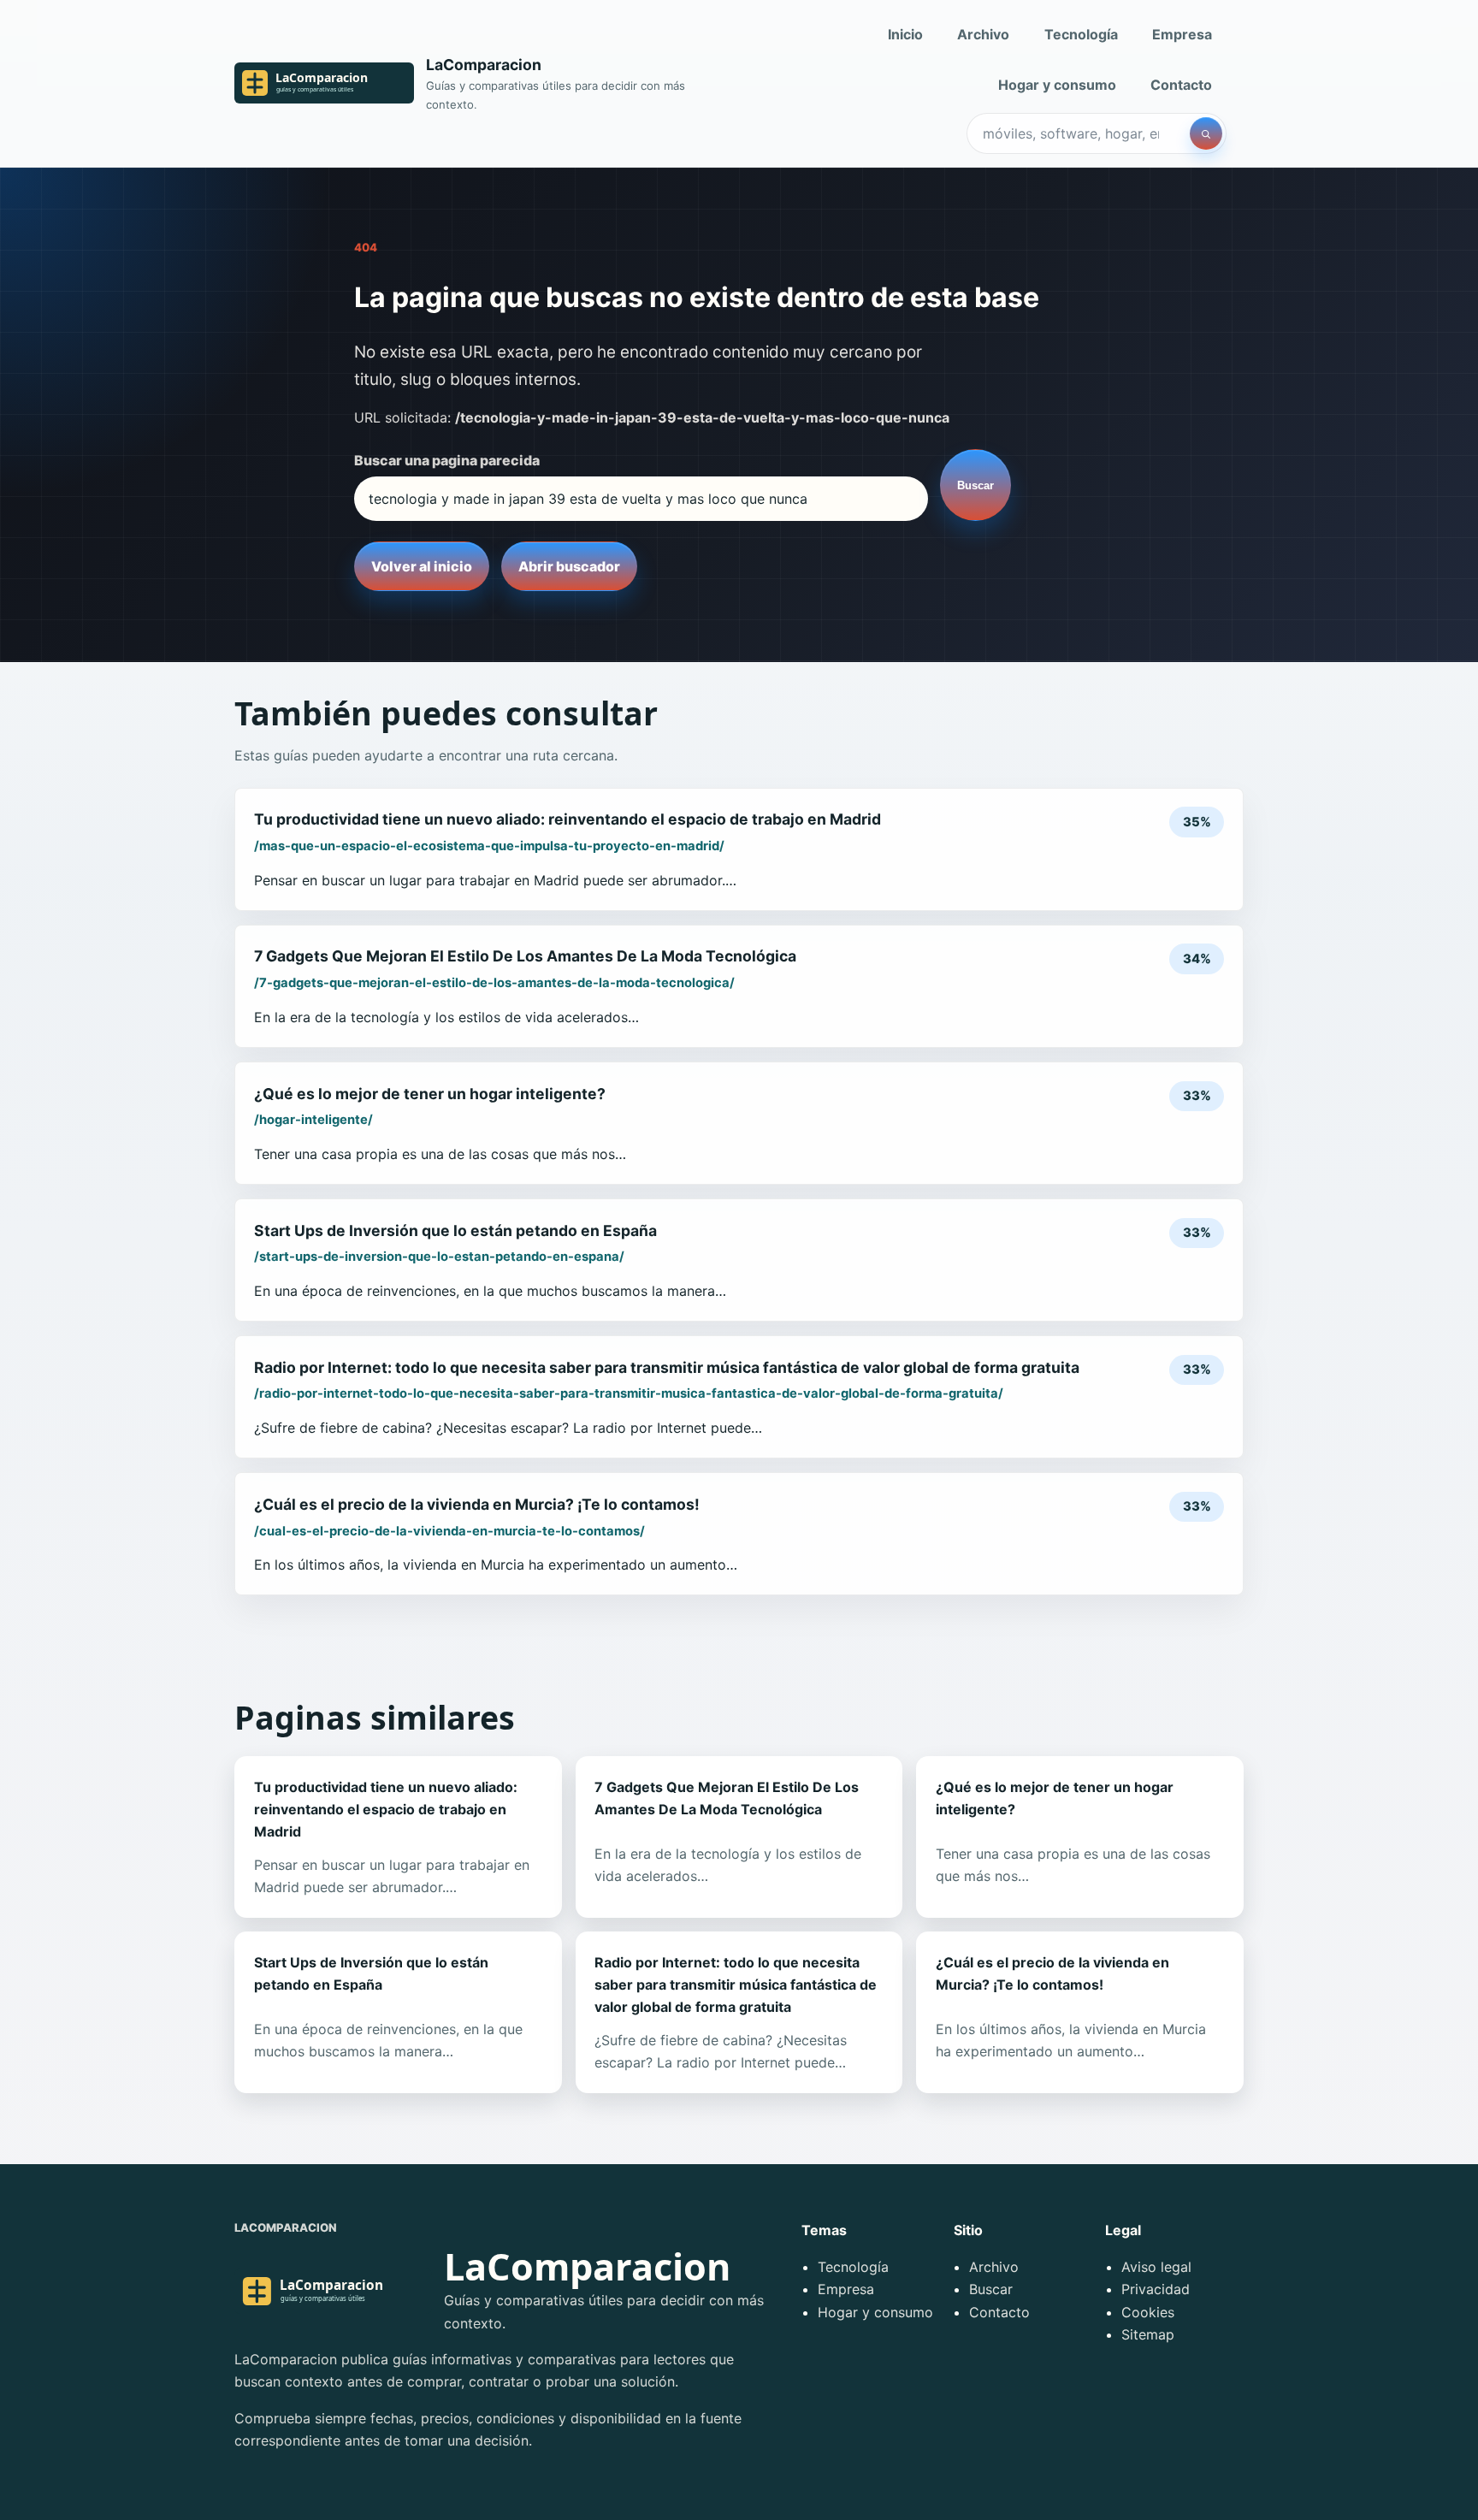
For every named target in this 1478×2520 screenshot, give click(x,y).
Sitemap (1148, 2334)
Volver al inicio (422, 566)
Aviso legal (1156, 2267)
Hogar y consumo (1057, 85)
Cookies (1148, 2312)
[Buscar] (1206, 133)
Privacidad (1156, 2289)
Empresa (1182, 34)
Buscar (975, 485)
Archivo (983, 34)
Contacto (1181, 85)
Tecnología (1081, 34)
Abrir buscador (569, 566)
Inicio (905, 34)
